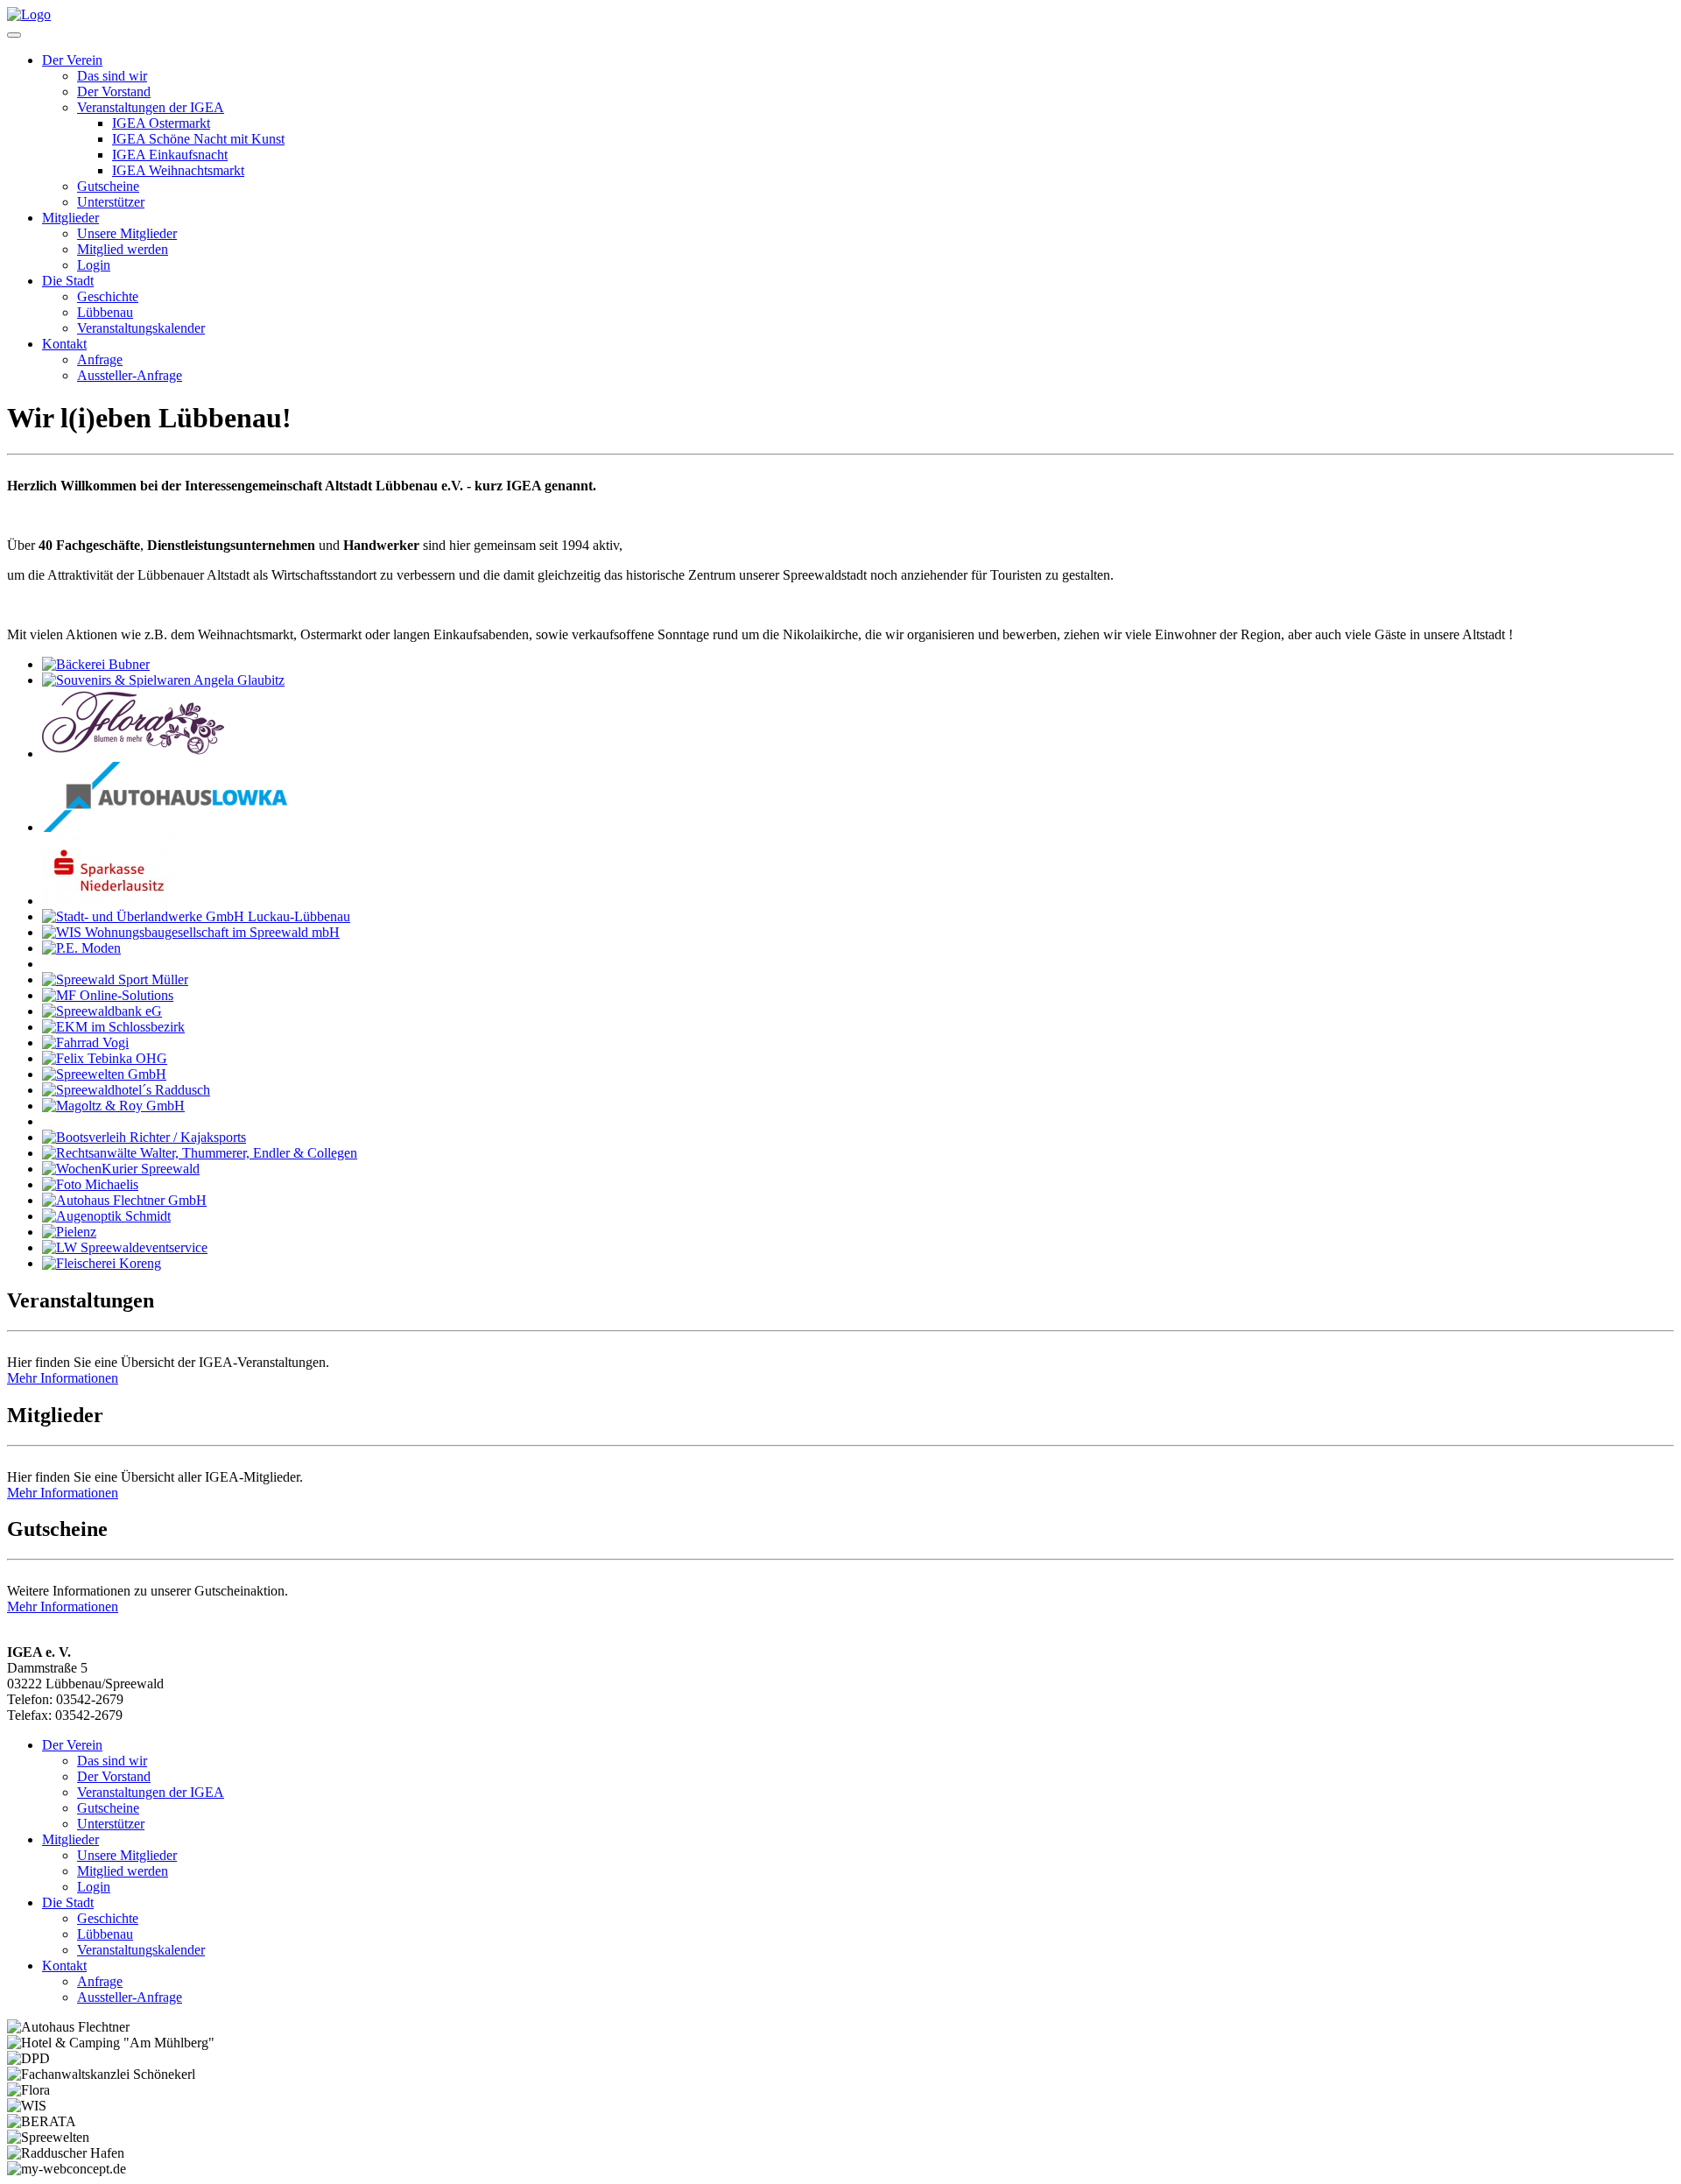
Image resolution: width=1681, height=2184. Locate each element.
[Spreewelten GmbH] (104, 1074)
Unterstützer (111, 202)
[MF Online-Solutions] (108, 995)
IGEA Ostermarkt (161, 123)
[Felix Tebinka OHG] (105, 1058)
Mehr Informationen (63, 1378)
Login (94, 265)
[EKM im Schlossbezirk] (113, 1027)
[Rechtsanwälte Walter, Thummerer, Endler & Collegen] (200, 1153)
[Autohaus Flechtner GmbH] (124, 1200)
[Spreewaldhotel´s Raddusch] (126, 1090)
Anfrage (100, 359)
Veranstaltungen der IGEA (151, 107)
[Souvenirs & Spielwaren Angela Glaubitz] (163, 680)
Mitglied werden (123, 249)
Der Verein (72, 60)
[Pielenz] (69, 1232)
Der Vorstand (114, 92)
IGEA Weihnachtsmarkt (178, 170)
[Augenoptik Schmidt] (106, 1216)
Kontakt (64, 344)
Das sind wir (112, 76)
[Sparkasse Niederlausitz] (109, 901)
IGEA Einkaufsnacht (170, 155)
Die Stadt (68, 281)
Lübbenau (105, 312)
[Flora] (133, 754)
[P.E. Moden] (81, 948)
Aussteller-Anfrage (130, 375)
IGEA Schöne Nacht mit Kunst (198, 139)
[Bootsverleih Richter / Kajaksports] (144, 1137)
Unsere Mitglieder (127, 233)
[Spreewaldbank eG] (102, 1011)
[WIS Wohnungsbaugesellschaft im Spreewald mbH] (191, 932)
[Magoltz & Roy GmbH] (113, 1106)
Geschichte (108, 296)
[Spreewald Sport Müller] (115, 979)
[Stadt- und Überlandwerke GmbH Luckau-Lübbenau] (196, 916)
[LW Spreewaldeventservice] (125, 1247)
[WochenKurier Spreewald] (121, 1169)
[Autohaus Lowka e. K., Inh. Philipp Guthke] (166, 827)
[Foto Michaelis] (90, 1184)
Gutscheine (108, 186)
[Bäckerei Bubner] (96, 664)
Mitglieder (70, 218)
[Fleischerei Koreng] (102, 1263)
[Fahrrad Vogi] (85, 1043)
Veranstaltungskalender (141, 328)
